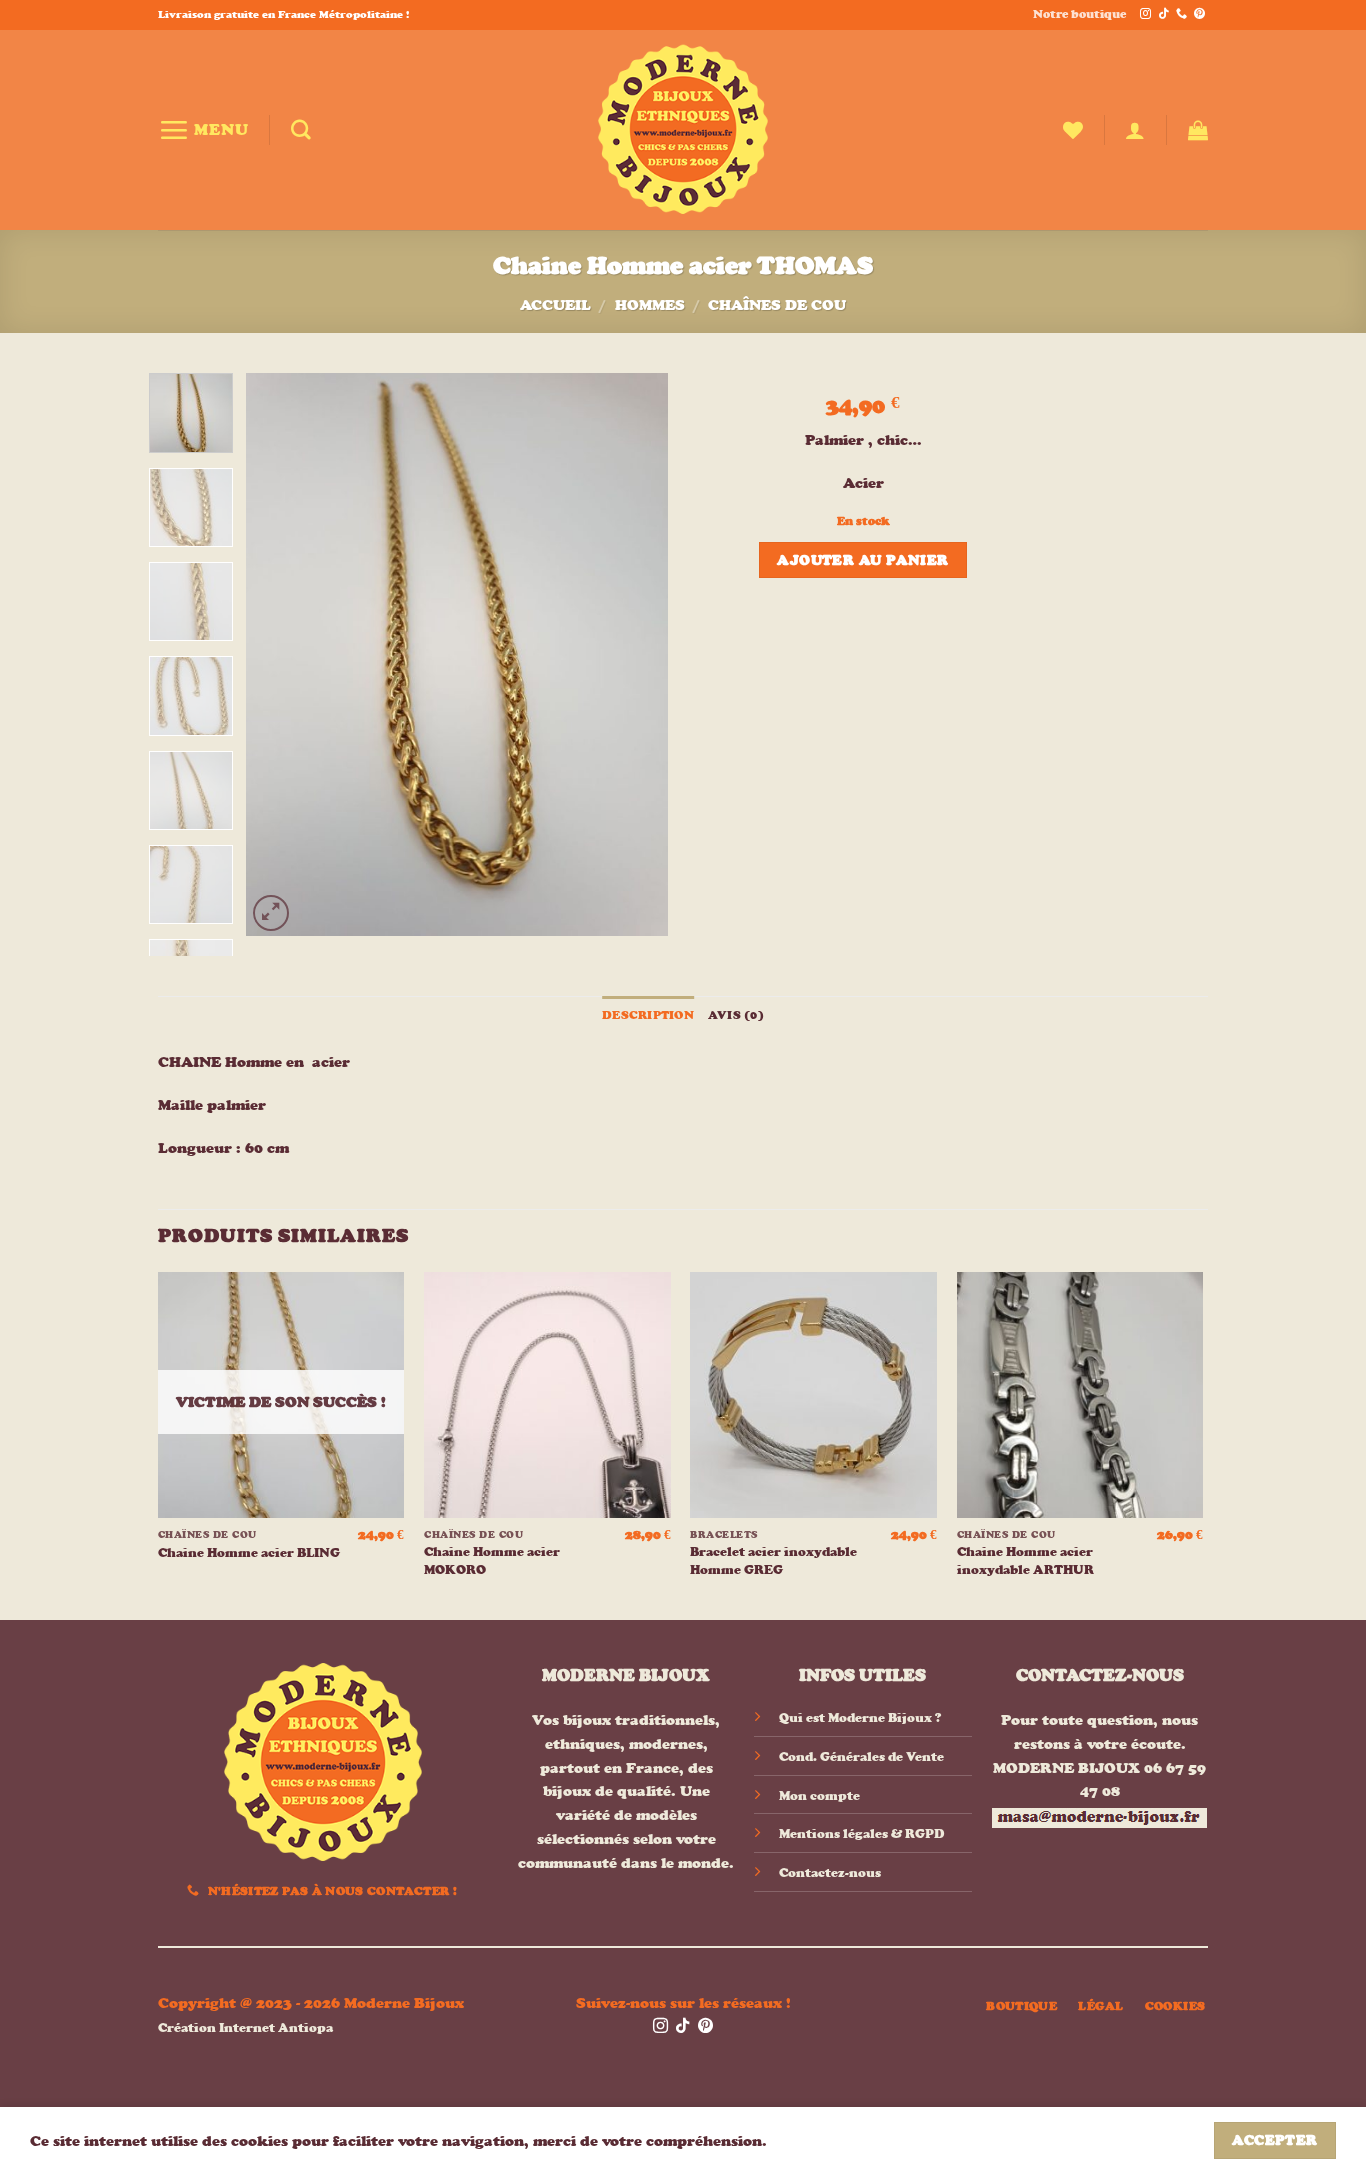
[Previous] (280, 654)
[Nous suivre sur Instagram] (1145, 14)
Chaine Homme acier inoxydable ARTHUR (1025, 1560)
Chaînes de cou (777, 304)
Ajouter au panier (862, 560)
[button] (203, 129)
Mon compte (819, 1795)
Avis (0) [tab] (736, 1015)
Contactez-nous (830, 1872)
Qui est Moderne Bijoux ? (860, 1717)
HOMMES (650, 304)
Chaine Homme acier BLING (249, 1552)
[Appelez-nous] (1181, 14)
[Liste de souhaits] (1073, 130)
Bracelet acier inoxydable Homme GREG (773, 1560)
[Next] (635, 654)
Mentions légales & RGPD (861, 1833)
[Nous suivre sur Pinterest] (1199, 14)
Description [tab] (648, 1015)
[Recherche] (301, 130)
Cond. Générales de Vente (861, 1756)
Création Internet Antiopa (245, 2027)
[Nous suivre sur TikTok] (1163, 14)
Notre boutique (1079, 14)
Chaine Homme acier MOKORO (492, 1560)
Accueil (555, 304)
